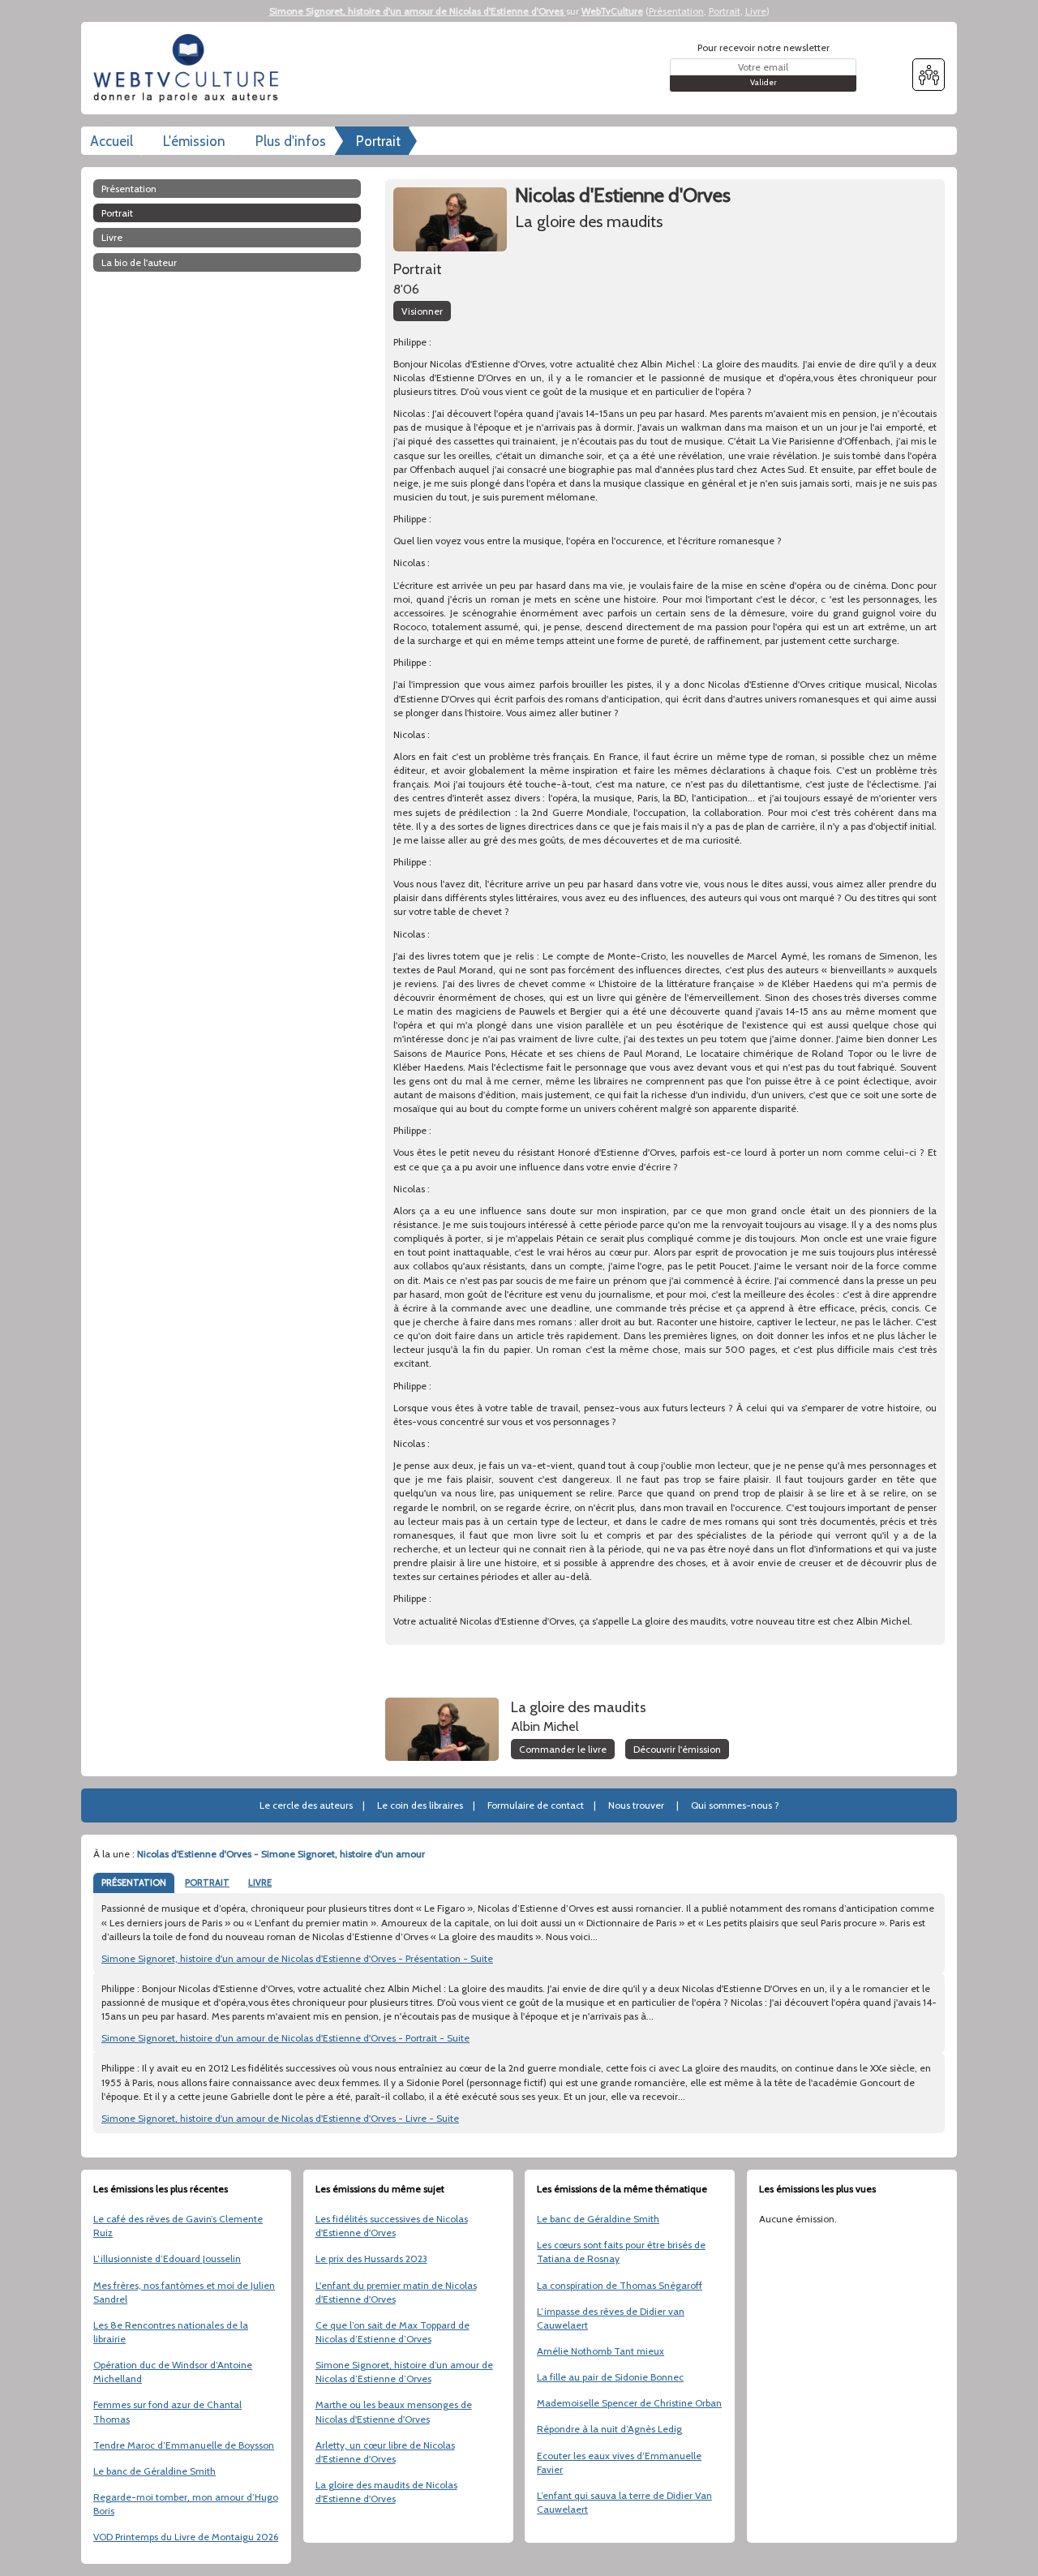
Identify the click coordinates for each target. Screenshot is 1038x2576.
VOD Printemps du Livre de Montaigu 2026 (186, 2537)
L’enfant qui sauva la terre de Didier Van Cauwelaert (624, 2502)
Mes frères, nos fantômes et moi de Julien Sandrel (184, 2292)
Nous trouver (636, 1805)
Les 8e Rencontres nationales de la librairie (171, 2332)
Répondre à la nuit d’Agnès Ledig (609, 2429)
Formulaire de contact (536, 1805)
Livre (756, 11)
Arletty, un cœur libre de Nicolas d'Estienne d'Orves (385, 2452)
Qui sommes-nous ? (735, 1805)
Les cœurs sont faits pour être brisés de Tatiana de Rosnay (621, 2252)
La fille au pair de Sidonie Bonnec (610, 2377)
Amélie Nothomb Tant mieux (600, 2351)
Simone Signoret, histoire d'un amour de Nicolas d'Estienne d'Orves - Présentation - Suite (297, 1958)
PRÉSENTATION (134, 1883)
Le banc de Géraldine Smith (154, 2471)
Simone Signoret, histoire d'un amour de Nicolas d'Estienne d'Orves (418, 11)
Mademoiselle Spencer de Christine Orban (629, 2403)
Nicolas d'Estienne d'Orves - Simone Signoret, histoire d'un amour (281, 1854)
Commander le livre (563, 1749)
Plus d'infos (291, 141)
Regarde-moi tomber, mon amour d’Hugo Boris (186, 2504)
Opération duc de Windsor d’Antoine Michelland (173, 2372)
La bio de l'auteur (139, 262)
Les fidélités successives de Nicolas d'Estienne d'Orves (392, 2226)
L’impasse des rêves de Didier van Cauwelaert (611, 2318)
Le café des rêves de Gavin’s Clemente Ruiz (178, 2226)
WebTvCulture (612, 11)
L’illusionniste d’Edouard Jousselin (167, 2258)
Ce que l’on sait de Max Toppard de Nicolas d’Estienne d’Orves (392, 2332)
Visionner (422, 311)
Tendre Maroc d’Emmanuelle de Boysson (184, 2445)
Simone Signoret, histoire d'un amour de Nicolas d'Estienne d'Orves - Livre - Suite (280, 2118)
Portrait (725, 11)
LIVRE (260, 1883)
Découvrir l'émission (677, 1749)
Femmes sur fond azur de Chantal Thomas (167, 2411)
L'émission (194, 141)
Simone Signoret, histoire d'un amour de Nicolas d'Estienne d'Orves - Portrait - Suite (285, 2038)
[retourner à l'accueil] (191, 68)
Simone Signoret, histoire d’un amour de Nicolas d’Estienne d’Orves (404, 2372)
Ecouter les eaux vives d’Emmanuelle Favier (619, 2462)
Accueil (112, 141)
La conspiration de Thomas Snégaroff (620, 2285)
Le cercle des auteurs (306, 1805)
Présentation (676, 11)
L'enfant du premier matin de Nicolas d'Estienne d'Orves (396, 2292)
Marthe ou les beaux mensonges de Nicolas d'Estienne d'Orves (394, 2411)
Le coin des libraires (420, 1805)
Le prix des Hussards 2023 (371, 2258)
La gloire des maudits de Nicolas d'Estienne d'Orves (386, 2492)
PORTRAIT (207, 1883)
